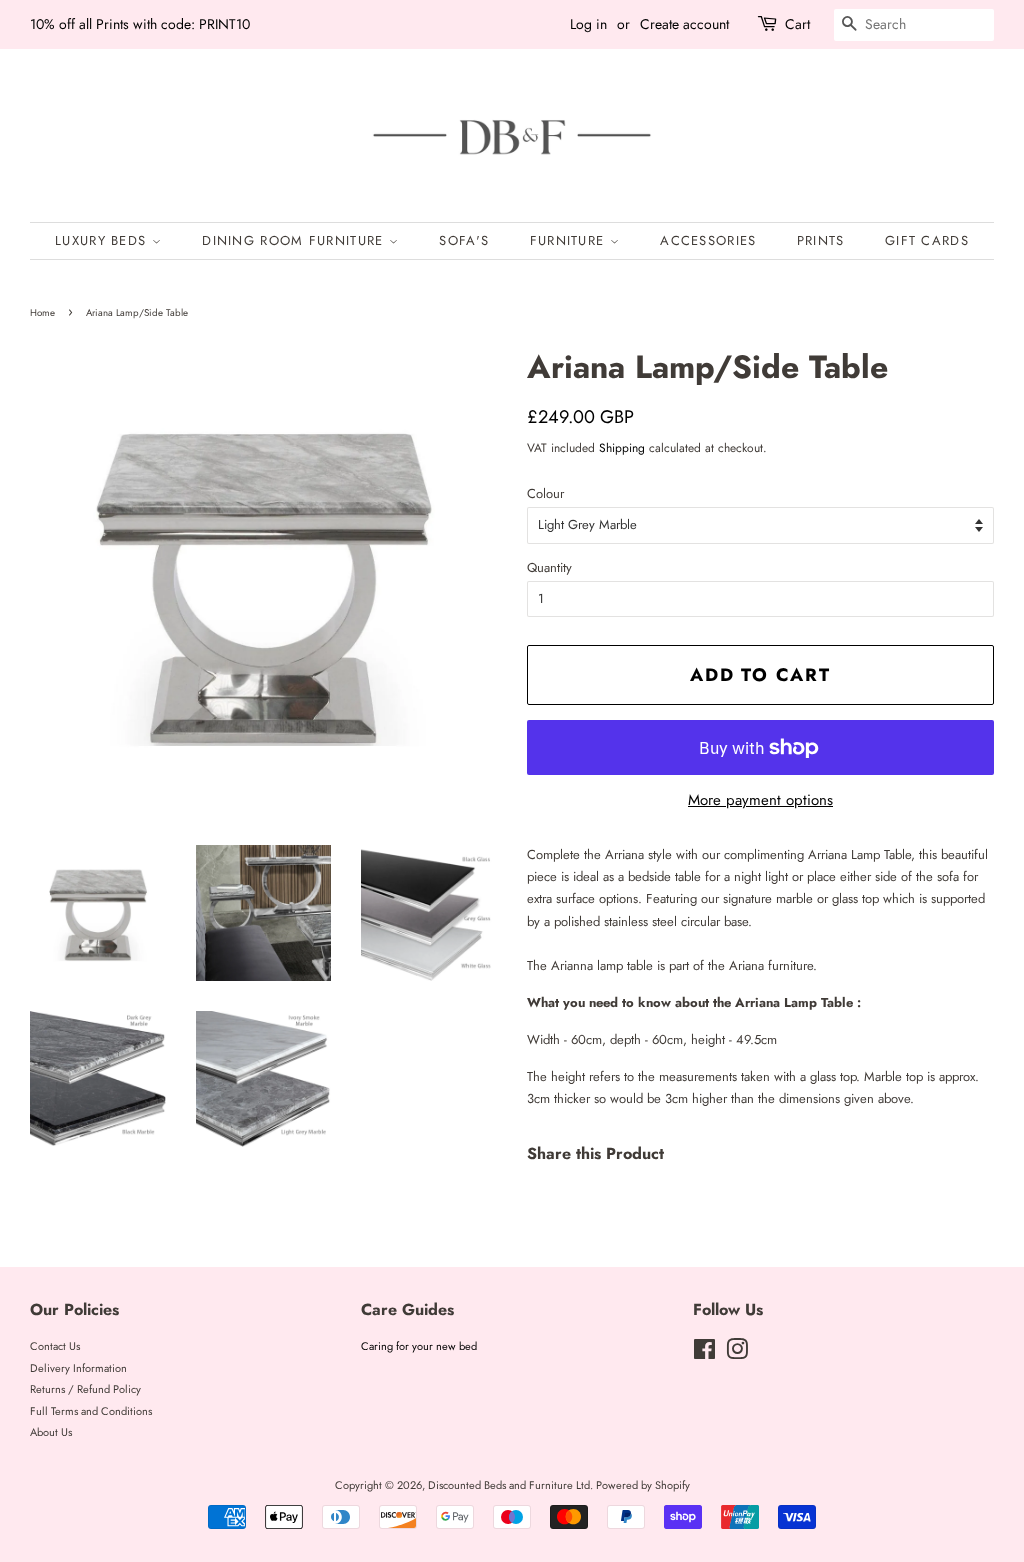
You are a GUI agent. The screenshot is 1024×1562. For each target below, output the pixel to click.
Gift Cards (927, 240)
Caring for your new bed (419, 1346)
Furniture (570, 240)
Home (42, 313)
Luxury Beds (103, 240)
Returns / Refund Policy (85, 1389)
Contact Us (55, 1346)
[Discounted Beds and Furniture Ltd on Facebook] (704, 1354)
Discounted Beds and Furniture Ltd (509, 1485)
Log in (588, 24)
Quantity (549, 567)
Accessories (708, 240)
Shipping (622, 448)
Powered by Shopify (643, 1485)
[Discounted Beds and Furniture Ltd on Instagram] (737, 1354)
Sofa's (464, 240)
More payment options (760, 800)
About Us (51, 1432)
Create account (684, 24)
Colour (545, 493)
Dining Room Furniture (295, 240)
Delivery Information (78, 1368)
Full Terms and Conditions (91, 1411)
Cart (797, 24)
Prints (821, 240)
